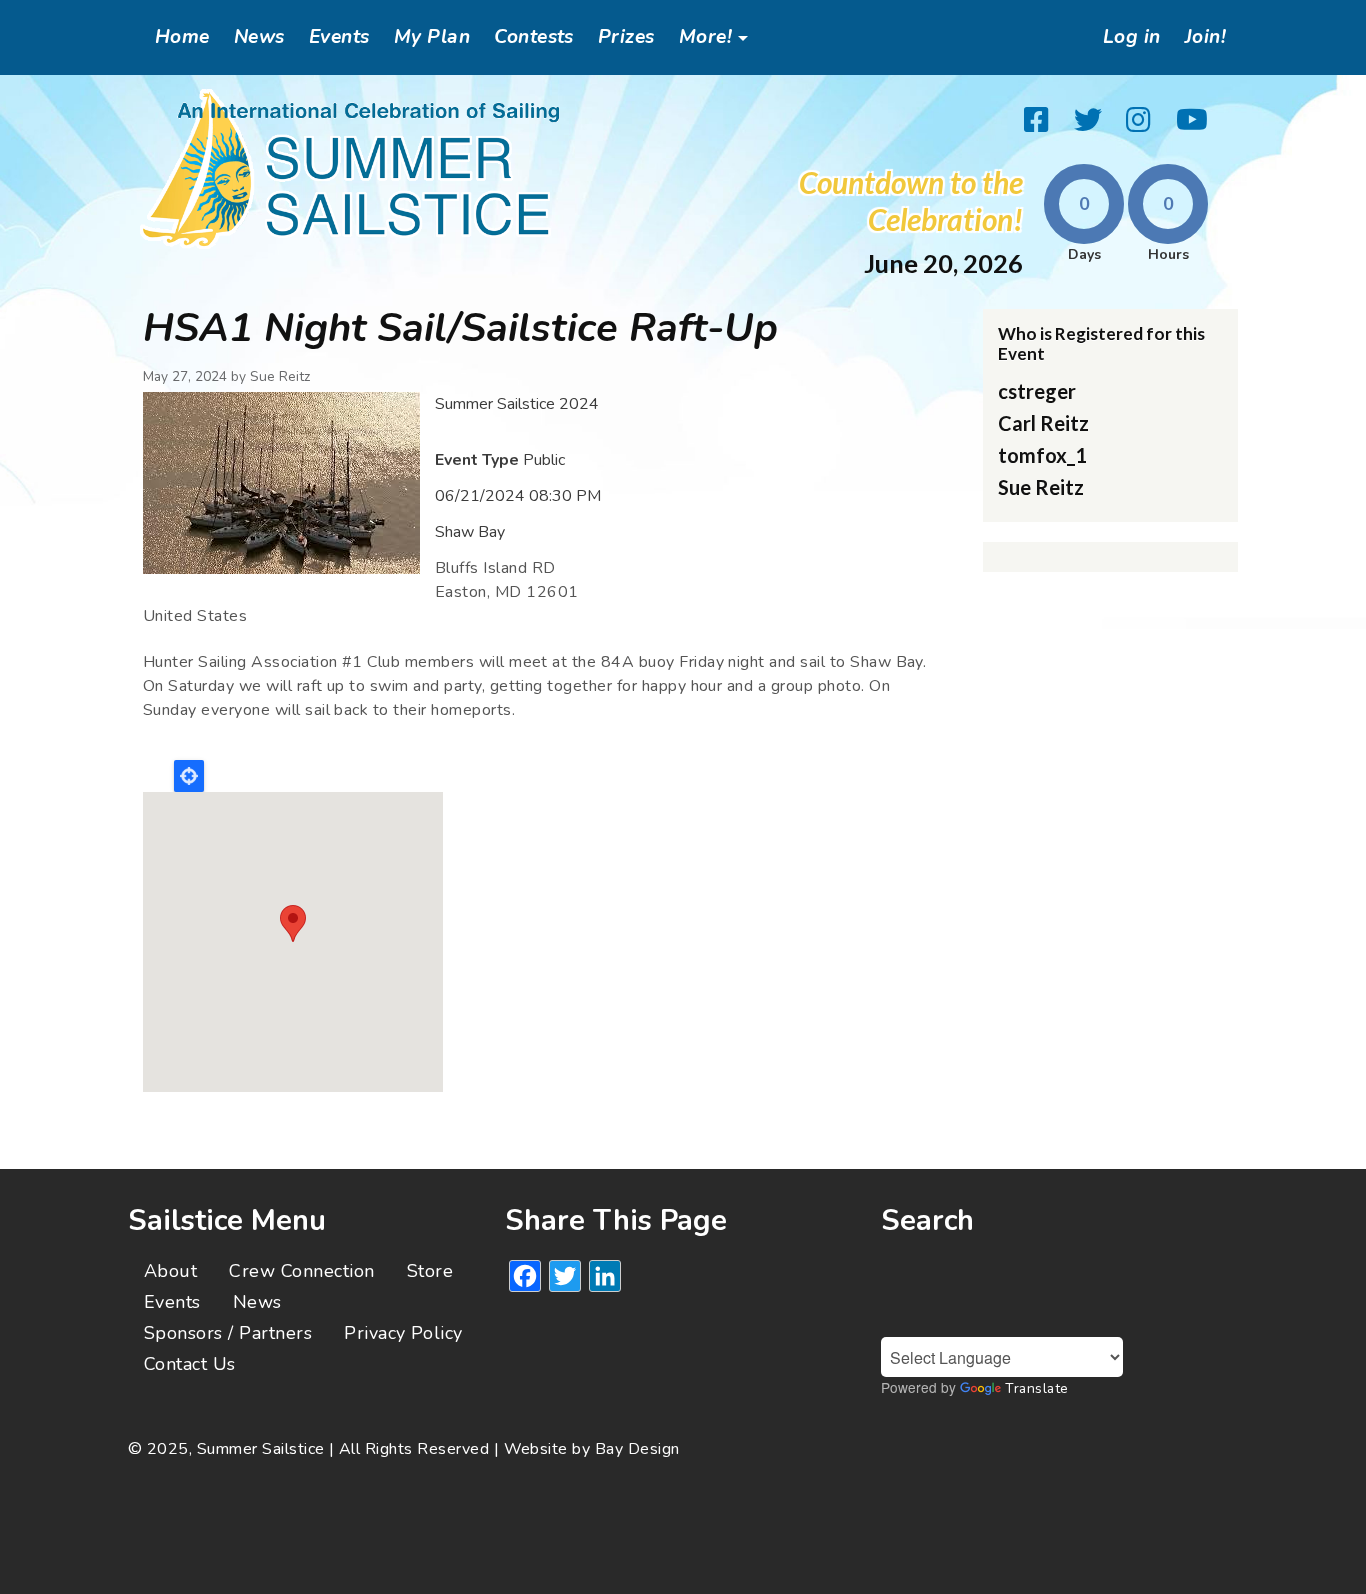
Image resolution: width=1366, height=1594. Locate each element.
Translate (1036, 1388)
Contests (534, 37)
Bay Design (637, 1449)
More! (705, 37)
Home (182, 37)
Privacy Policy (403, 1333)
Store (430, 1271)
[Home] (350, 169)
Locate (189, 776)
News (259, 37)
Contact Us (190, 1364)
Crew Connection (301, 1271)
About (170, 1271)
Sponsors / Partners (228, 1333)
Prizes (626, 37)
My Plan (432, 37)
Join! (1205, 37)
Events (339, 37)
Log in (1132, 37)
